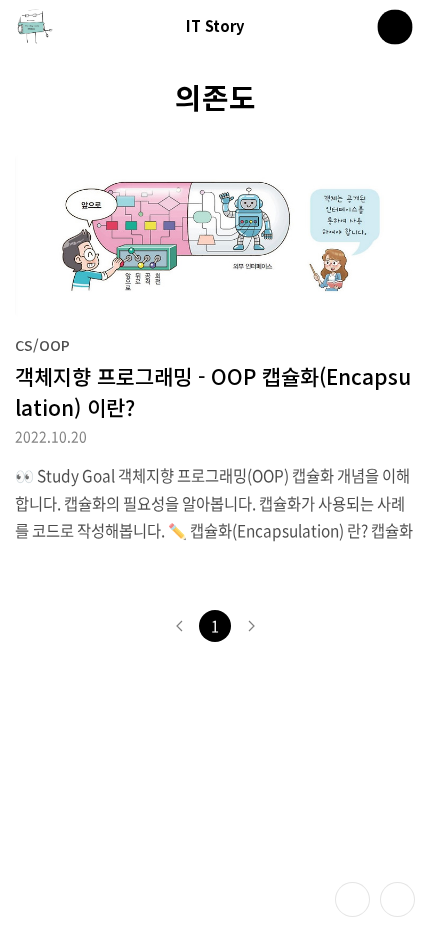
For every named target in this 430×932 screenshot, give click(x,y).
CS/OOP (42, 344)
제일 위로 (397, 899)
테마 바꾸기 (352, 899)
